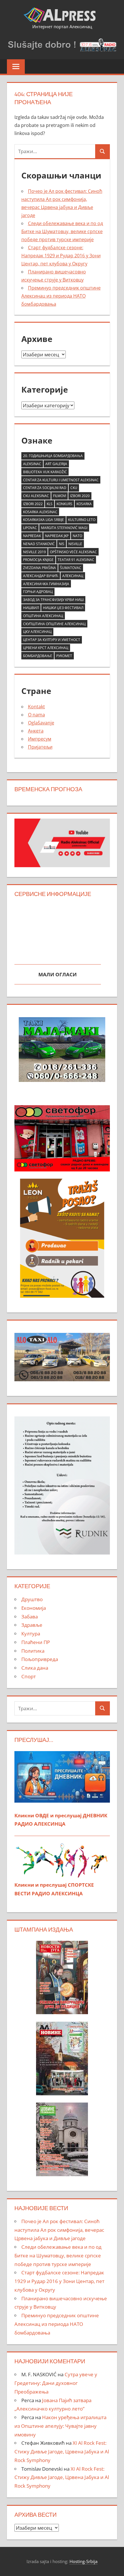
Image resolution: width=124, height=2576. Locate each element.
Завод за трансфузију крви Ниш (53, 600)
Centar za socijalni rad (45, 488)
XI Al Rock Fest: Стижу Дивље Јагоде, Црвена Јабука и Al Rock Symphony (62, 2452)
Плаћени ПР (36, 1642)
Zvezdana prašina (40, 568)
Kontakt (36, 707)
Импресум (40, 739)
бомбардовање (38, 656)
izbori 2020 (80, 496)
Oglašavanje (41, 723)
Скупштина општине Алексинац (54, 624)
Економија (34, 1608)
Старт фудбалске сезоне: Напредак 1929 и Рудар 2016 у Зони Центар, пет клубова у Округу (61, 256)
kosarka (84, 504)
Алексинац (73, 576)
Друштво (32, 1599)
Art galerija (56, 464)
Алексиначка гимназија (46, 584)
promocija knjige (38, 560)
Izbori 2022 (33, 504)
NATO (77, 536)
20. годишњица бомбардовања (53, 456)
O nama (36, 715)
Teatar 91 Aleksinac (76, 560)
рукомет (64, 656)
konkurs (64, 504)
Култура (31, 1634)
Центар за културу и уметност (52, 640)
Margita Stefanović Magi (64, 528)
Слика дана (35, 1668)
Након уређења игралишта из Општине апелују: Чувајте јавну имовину (60, 2426)
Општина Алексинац (43, 616)
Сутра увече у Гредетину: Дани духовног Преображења (56, 2383)
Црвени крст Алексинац (46, 648)
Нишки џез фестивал (63, 608)
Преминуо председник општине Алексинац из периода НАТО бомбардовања (61, 296)
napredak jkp (57, 536)
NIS (62, 544)
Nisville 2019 (34, 552)
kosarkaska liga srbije (44, 520)
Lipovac (30, 528)
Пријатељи (40, 747)
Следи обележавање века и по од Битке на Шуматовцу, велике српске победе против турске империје (62, 231)
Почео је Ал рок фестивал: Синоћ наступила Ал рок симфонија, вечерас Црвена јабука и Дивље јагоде (59, 2230)
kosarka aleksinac (40, 512)
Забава (30, 1617)
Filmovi (60, 496)
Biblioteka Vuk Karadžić (45, 472)
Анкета (36, 731)
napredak (32, 536)
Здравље (32, 1625)
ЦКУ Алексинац (37, 632)
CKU (74, 488)
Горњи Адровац (38, 592)
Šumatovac (71, 568)
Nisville (75, 544)
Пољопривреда (40, 1659)
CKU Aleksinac (36, 496)
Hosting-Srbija (83, 2561)
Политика (33, 1651)
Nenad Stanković (39, 544)
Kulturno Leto (82, 520)
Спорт (29, 1676)
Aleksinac (32, 464)
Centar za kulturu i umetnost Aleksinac (61, 480)
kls (50, 504)
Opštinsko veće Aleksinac (73, 552)
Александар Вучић (41, 576)
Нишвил (31, 608)
